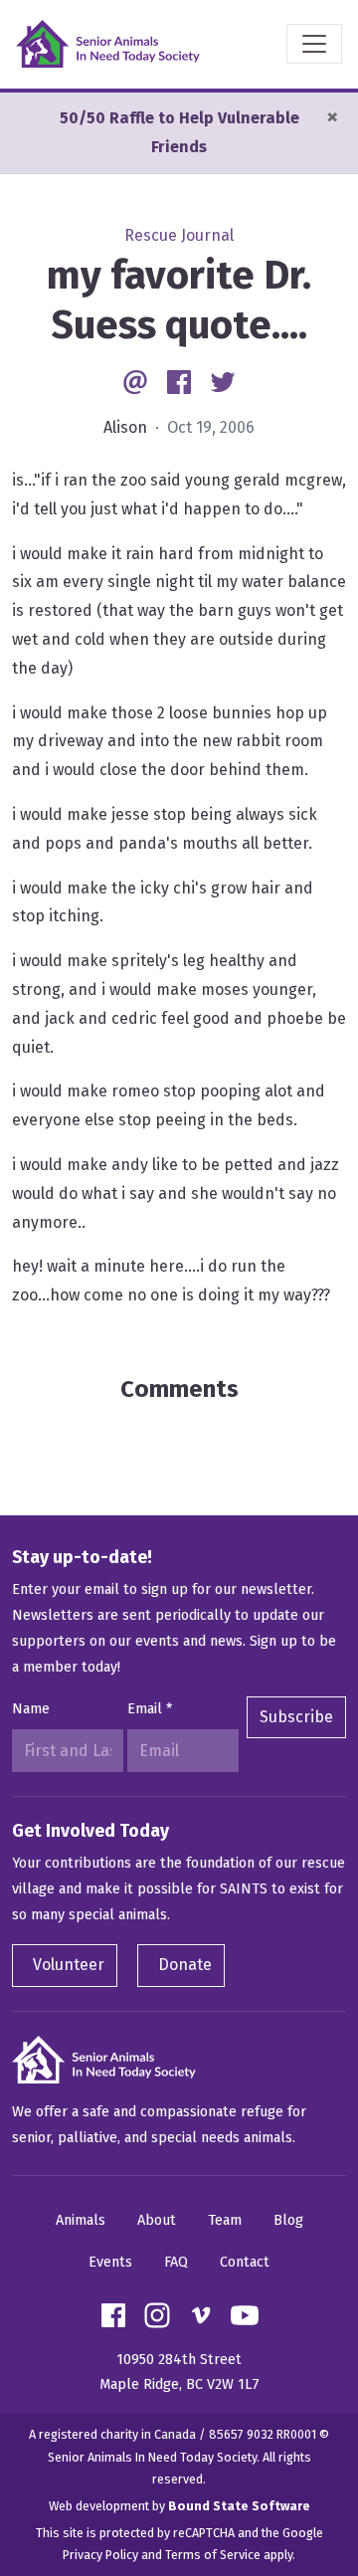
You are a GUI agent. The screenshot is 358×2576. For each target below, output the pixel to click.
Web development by (179, 2506)
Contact (245, 2262)
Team (225, 2220)
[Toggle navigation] (314, 44)
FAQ (176, 2262)
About (157, 2220)
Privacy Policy (100, 2555)
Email (150, 1709)
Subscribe (296, 1717)
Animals (81, 2220)
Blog (288, 2220)
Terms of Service (213, 2555)
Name (31, 1709)
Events (110, 2262)
